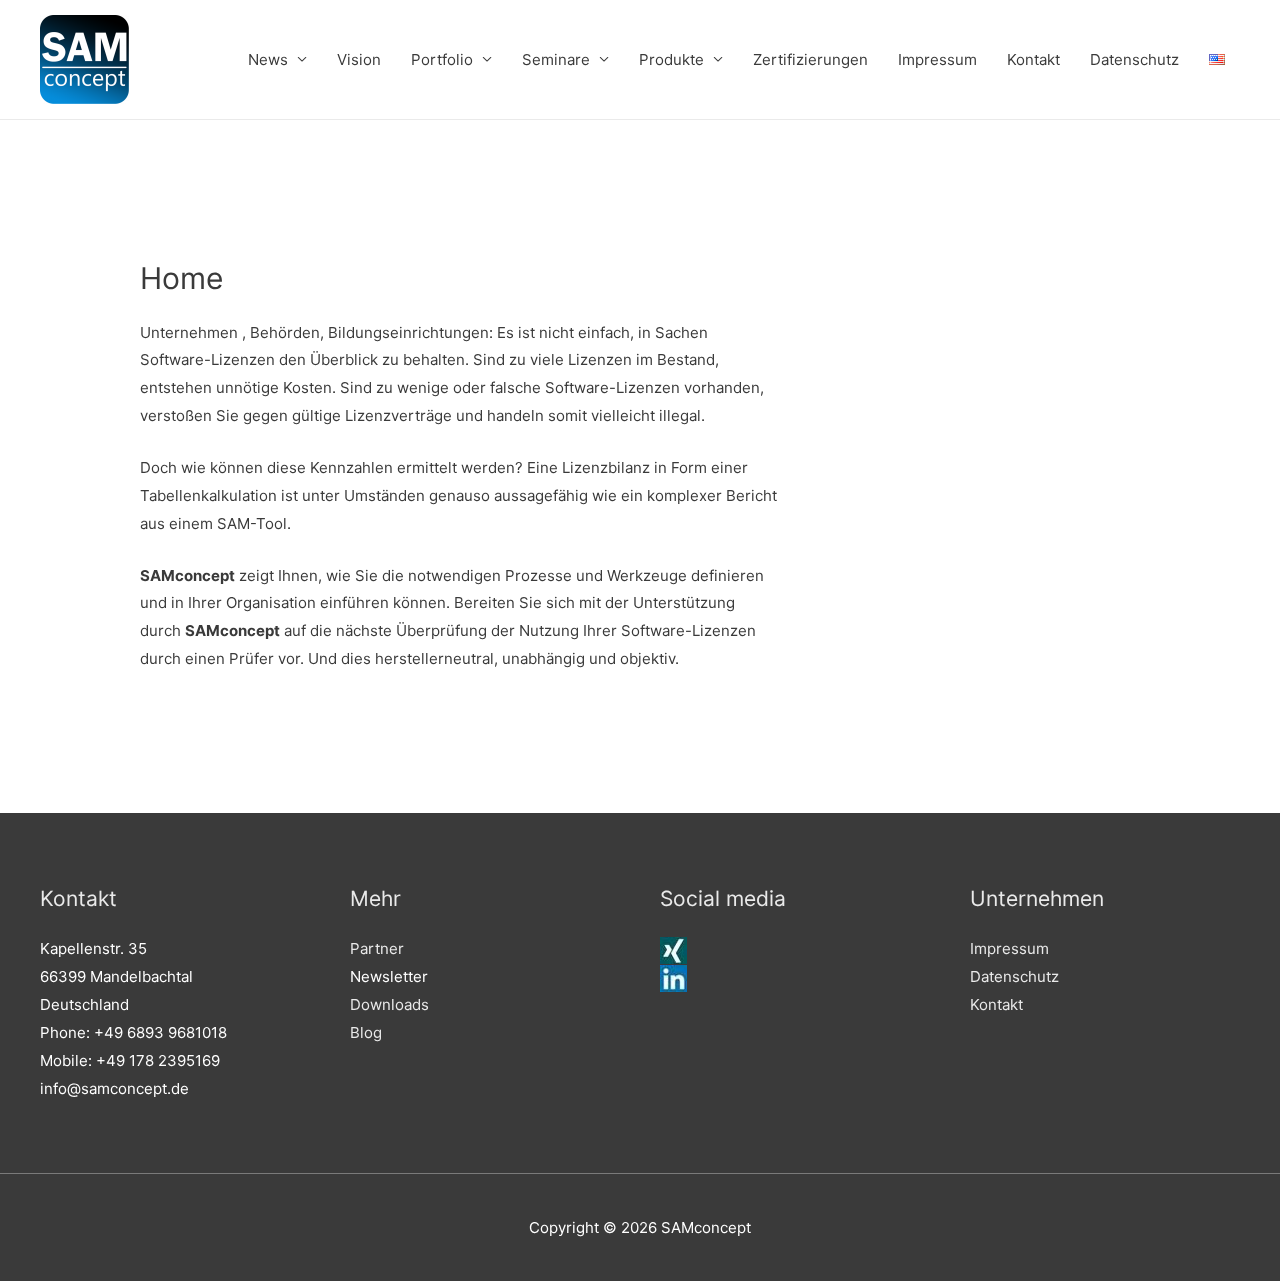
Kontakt (1033, 59)
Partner (377, 948)
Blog (366, 1032)
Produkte (671, 59)
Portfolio (442, 59)
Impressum (937, 59)
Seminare (556, 59)
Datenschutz (1134, 59)
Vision (359, 59)
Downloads (389, 1004)
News (268, 59)
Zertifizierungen (810, 59)
